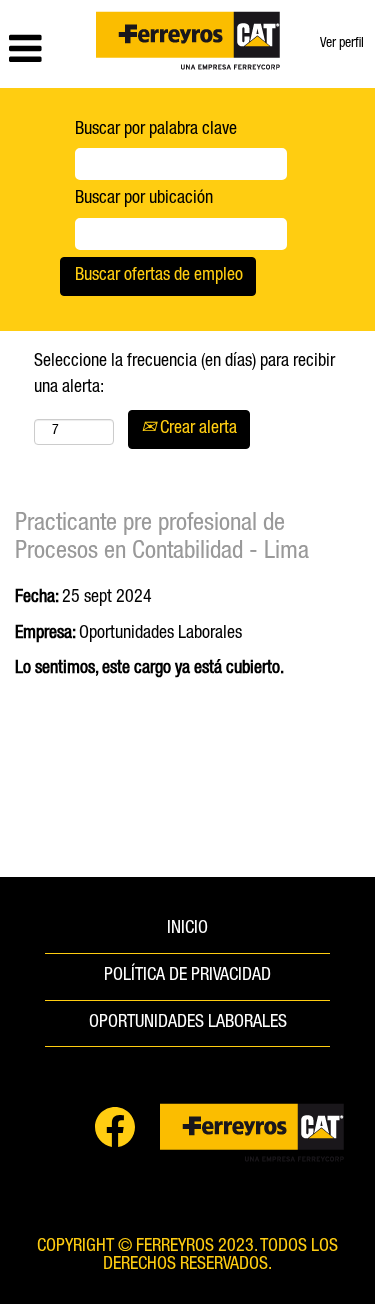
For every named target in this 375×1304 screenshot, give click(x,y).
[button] (42, 51)
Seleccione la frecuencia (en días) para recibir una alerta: (184, 375)
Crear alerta (196, 429)
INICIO (187, 929)
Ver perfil (342, 44)
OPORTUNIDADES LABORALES (188, 1023)
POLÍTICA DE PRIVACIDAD (187, 976)
